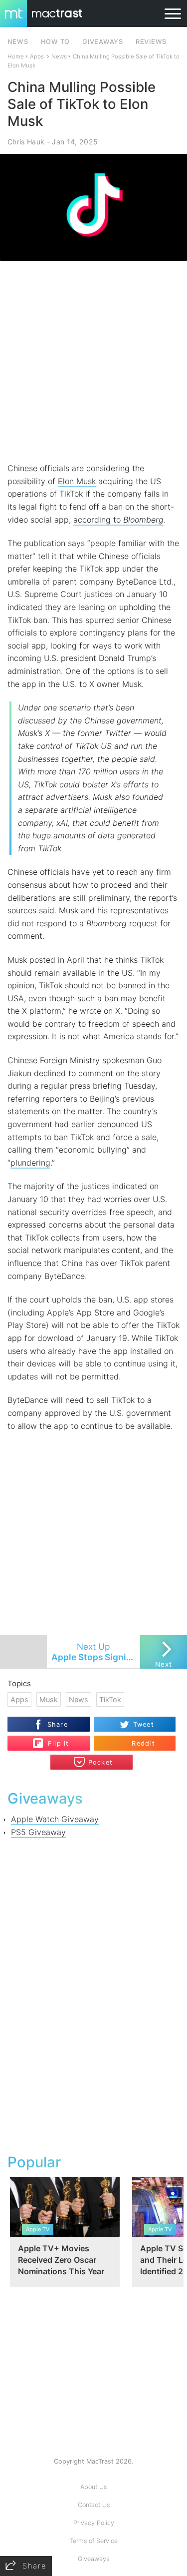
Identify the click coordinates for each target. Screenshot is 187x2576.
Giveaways (93, 2559)
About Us (93, 2487)
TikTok (110, 1699)
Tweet (144, 1724)
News (59, 56)
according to (118, 520)
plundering (30, 1163)
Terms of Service (93, 2541)
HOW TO (55, 42)
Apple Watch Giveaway (55, 1819)
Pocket (101, 1762)
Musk (49, 1699)
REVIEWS (151, 42)
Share (58, 1724)
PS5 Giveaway (38, 1832)
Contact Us (94, 2505)
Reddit (143, 1743)
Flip (53, 1739)
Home (16, 56)
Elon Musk (77, 481)
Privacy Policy (94, 2523)
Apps (37, 56)
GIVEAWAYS (103, 42)
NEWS (18, 42)
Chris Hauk (26, 142)
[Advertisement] (93, 361)
